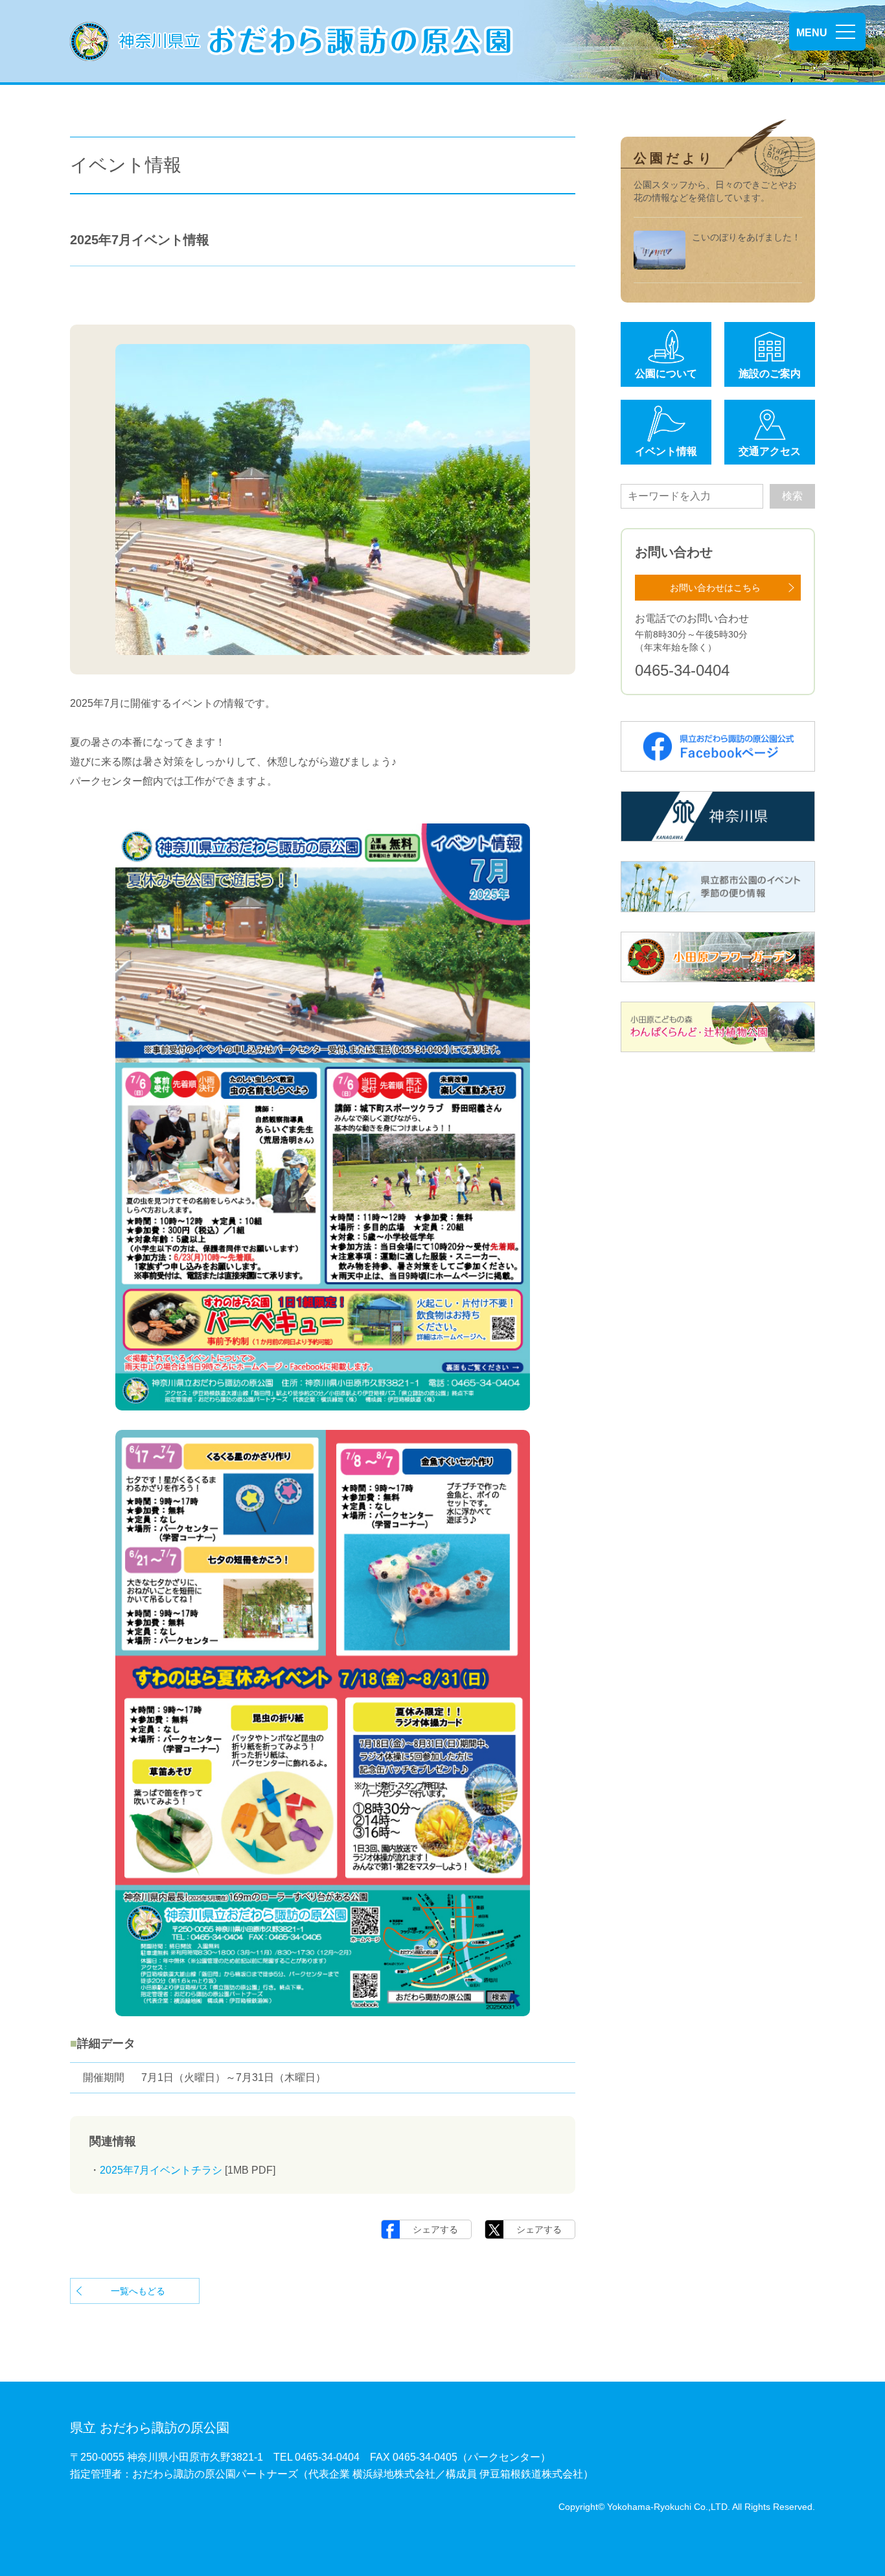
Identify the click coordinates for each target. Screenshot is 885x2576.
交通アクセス (770, 451)
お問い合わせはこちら (715, 588)
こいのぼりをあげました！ (746, 237)
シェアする (435, 2229)
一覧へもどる (138, 2291)
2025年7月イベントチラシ (161, 2170)
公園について (666, 374)
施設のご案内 (770, 374)
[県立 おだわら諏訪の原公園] (292, 41)
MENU (812, 33)
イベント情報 (666, 451)
